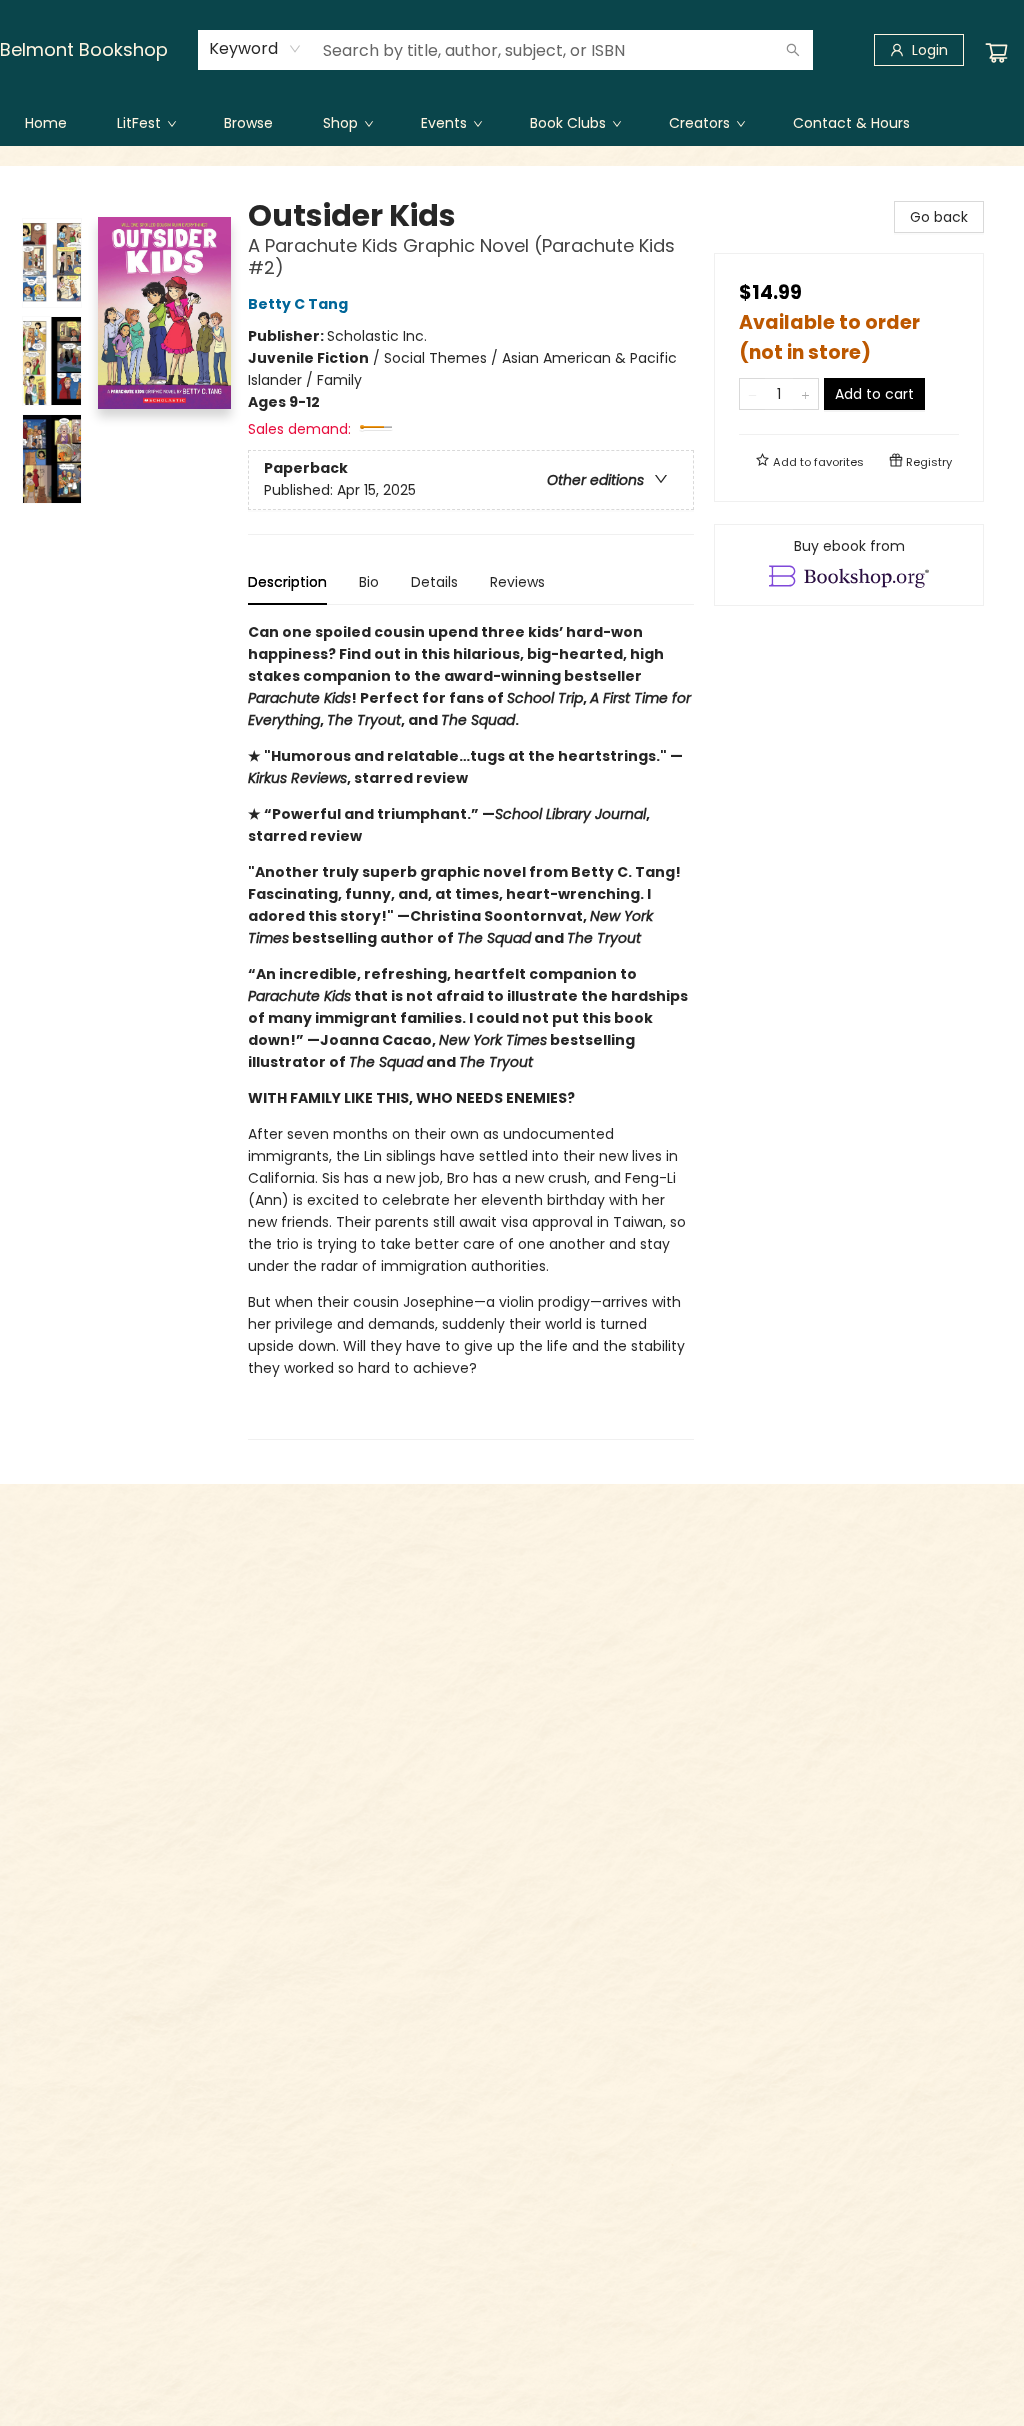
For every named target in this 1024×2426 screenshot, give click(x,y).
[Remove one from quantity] (752, 394)
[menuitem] (46, 123)
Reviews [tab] (517, 582)
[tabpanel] (471, 1030)
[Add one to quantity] (805, 394)
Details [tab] (434, 582)
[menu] (512, 123)
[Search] (793, 50)
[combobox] (255, 49)
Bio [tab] (369, 582)
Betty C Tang (298, 304)
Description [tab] (287, 582)
